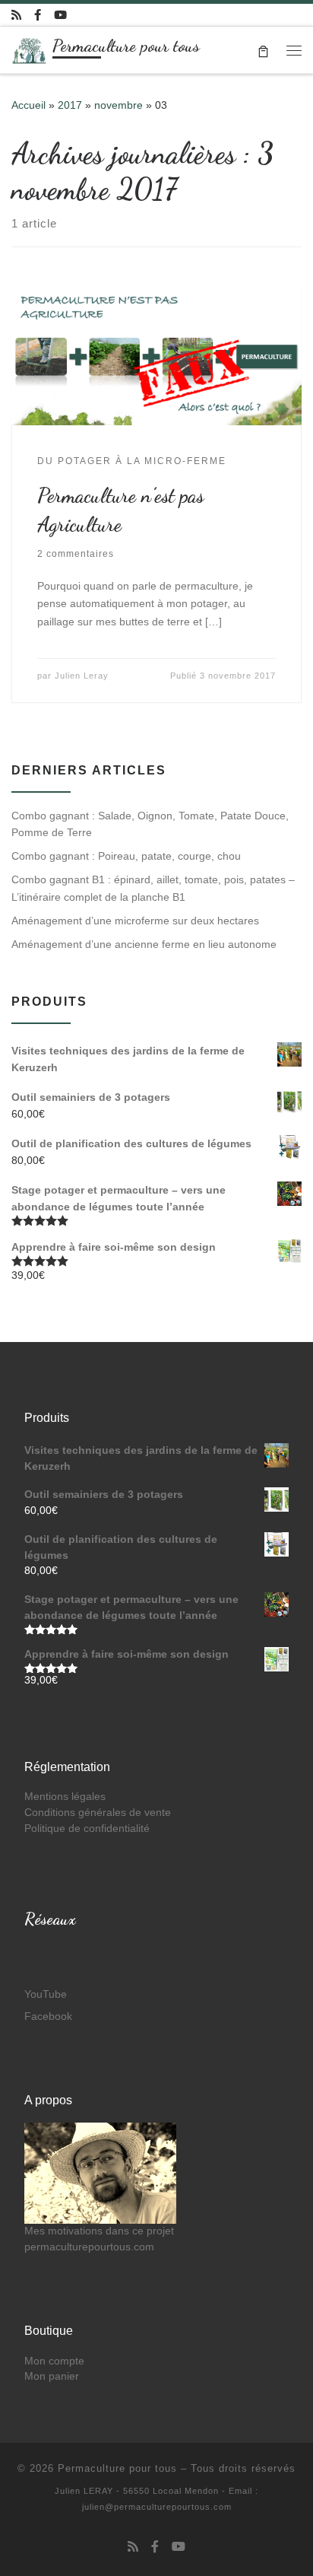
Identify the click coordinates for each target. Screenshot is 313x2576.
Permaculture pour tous (117, 2468)
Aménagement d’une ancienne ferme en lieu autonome (144, 944)
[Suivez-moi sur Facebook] (38, 15)
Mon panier (52, 2376)
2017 (70, 105)
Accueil (28, 105)
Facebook (48, 2016)
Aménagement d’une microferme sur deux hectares (135, 921)
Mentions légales (65, 1797)
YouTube (46, 1994)
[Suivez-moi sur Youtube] (60, 15)
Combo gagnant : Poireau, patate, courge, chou (126, 856)
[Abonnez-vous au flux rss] (16, 15)
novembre (119, 105)
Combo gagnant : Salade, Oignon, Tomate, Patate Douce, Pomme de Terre (150, 824)
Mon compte (54, 2361)
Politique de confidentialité (87, 1829)
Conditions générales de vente (98, 1813)
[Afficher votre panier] (263, 50)
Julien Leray (82, 676)
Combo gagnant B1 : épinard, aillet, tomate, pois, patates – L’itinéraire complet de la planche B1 (153, 888)
